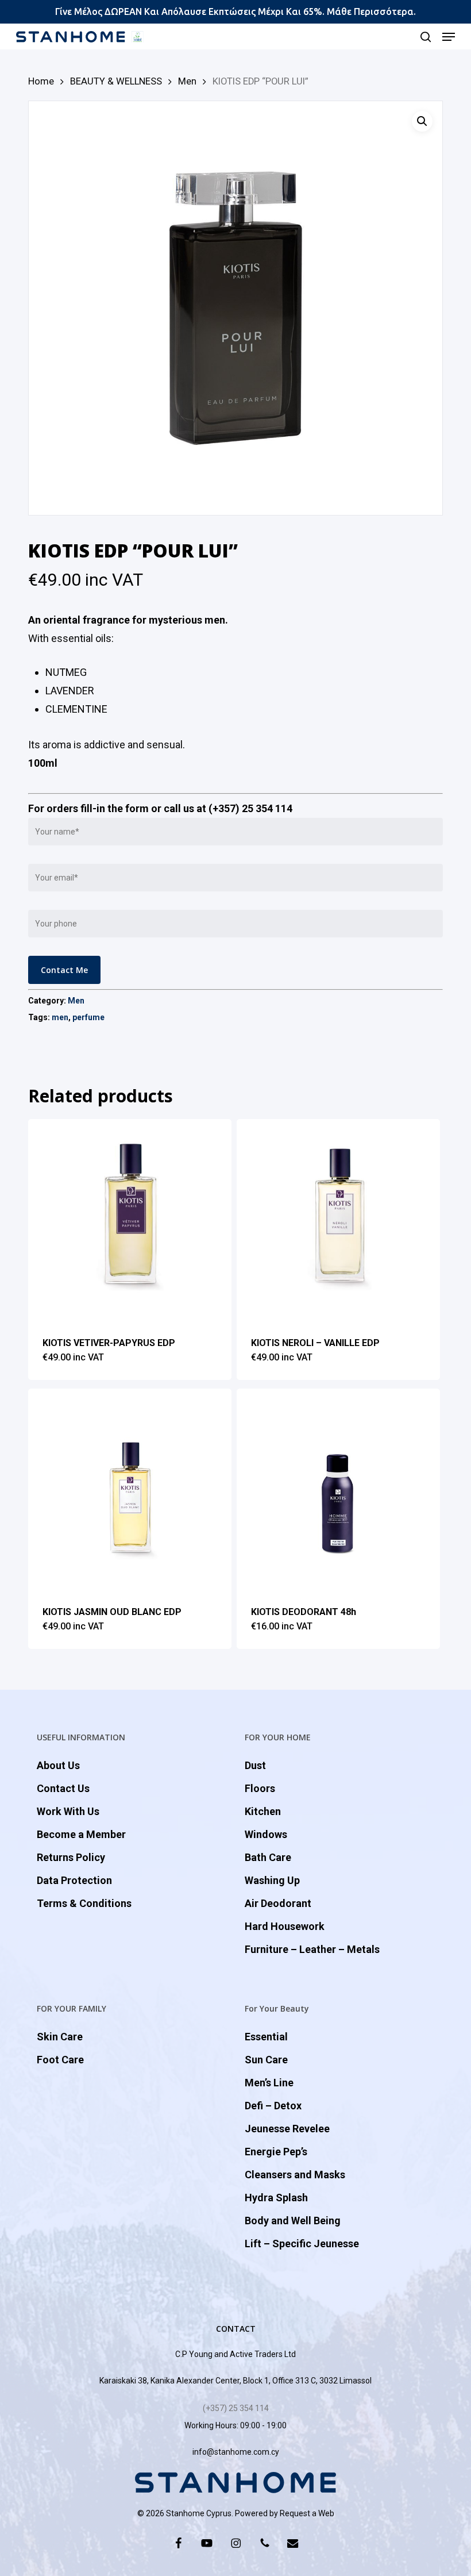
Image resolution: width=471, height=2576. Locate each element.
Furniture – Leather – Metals (312, 1949)
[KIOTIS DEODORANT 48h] (338, 1490)
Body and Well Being (293, 2221)
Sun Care (266, 2060)
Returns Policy (71, 1857)
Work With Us (68, 1811)
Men (187, 81)
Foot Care (60, 2060)
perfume (88, 1017)
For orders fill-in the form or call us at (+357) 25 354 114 (160, 808)
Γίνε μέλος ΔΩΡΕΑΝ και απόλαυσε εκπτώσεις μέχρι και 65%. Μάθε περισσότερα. (235, 11)
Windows (266, 1834)
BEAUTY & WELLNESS (116, 81)
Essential (266, 2037)
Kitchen (263, 1811)
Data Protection (74, 1880)
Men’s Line (269, 2083)
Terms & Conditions (84, 1903)
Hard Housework (285, 1926)
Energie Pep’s (276, 2152)
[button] (449, 37)
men (60, 1017)
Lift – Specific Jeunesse (302, 2244)
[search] (426, 37)
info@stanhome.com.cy (236, 2452)
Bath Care (268, 1857)
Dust (255, 1765)
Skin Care (60, 2037)
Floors (260, 1788)
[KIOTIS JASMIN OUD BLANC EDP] (130, 1490)
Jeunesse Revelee (287, 2129)
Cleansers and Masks (295, 2175)
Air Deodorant (278, 1903)
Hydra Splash (276, 2198)
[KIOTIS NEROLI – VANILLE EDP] (338, 1221)
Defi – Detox (273, 2106)
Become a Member (81, 1834)
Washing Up (272, 1880)
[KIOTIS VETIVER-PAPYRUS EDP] (130, 1221)
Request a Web (307, 2513)
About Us (58, 1765)
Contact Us (63, 1788)
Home (41, 81)
